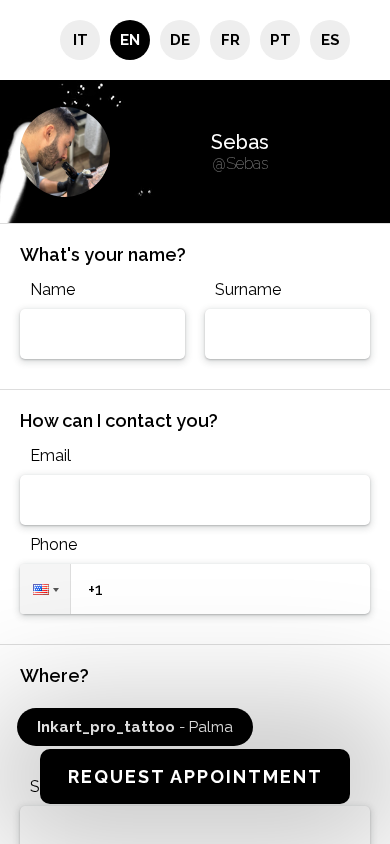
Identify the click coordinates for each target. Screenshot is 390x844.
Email (50, 455)
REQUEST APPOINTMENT (195, 776)
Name (52, 289)
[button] (45, 589)
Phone (53, 544)
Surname (248, 289)
